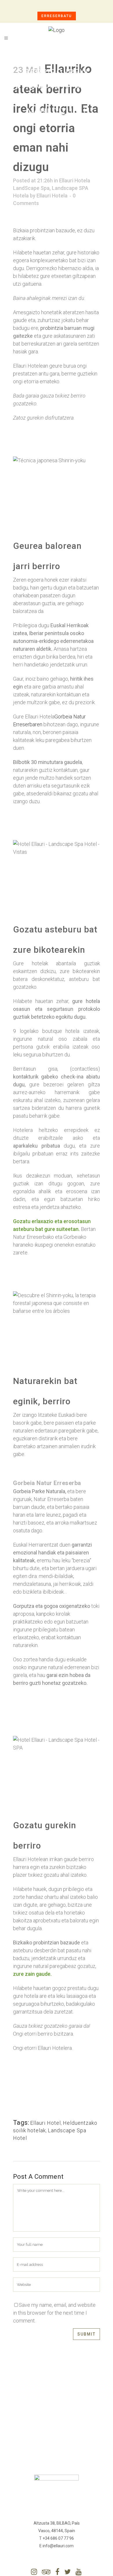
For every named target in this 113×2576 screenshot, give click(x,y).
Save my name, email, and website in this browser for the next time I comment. (54, 2313)
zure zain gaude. (32, 1974)
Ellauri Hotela (52, 196)
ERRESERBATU (57, 16)
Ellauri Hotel (45, 2123)
